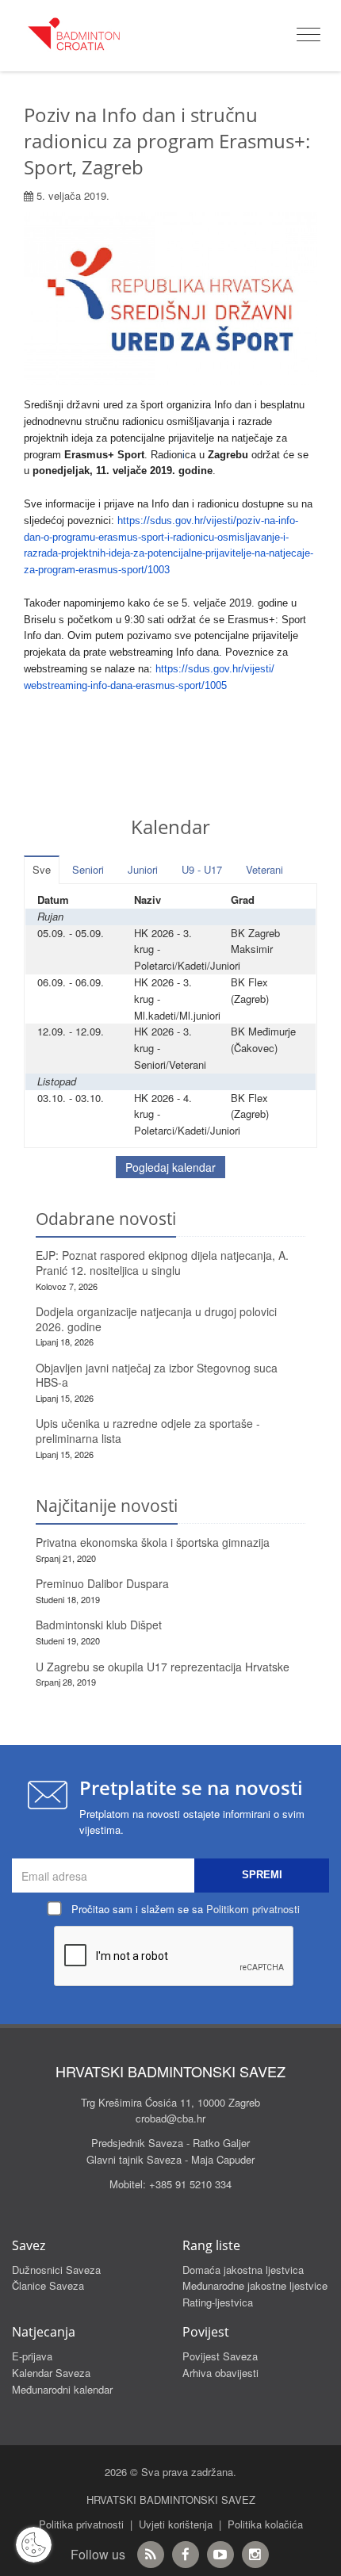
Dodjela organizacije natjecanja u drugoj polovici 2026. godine (156, 1319)
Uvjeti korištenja (176, 2524)
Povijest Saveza (220, 2356)
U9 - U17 (202, 869)
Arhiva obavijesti (220, 2373)
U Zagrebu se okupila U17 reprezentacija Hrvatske (163, 1667)
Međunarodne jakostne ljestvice (255, 2285)
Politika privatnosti (81, 2524)
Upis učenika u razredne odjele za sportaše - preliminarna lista (148, 1431)
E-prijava (32, 2356)
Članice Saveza (48, 2285)
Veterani (264, 869)
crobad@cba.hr (170, 2118)
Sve (42, 869)
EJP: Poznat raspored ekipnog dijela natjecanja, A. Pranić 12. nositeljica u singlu (162, 1263)
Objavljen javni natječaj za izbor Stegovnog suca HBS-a (157, 1375)
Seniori (88, 869)
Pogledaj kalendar (170, 1167)
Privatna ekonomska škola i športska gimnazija (153, 1542)
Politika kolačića (265, 2524)
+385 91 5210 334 (190, 2184)
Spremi (262, 1875)
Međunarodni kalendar (62, 2389)
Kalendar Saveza (51, 2373)
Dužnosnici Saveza (56, 2270)
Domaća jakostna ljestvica (243, 2270)
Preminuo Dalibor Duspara (102, 1583)
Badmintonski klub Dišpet (99, 1625)
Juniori (143, 869)
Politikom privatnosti (253, 1909)
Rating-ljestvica (218, 2302)
